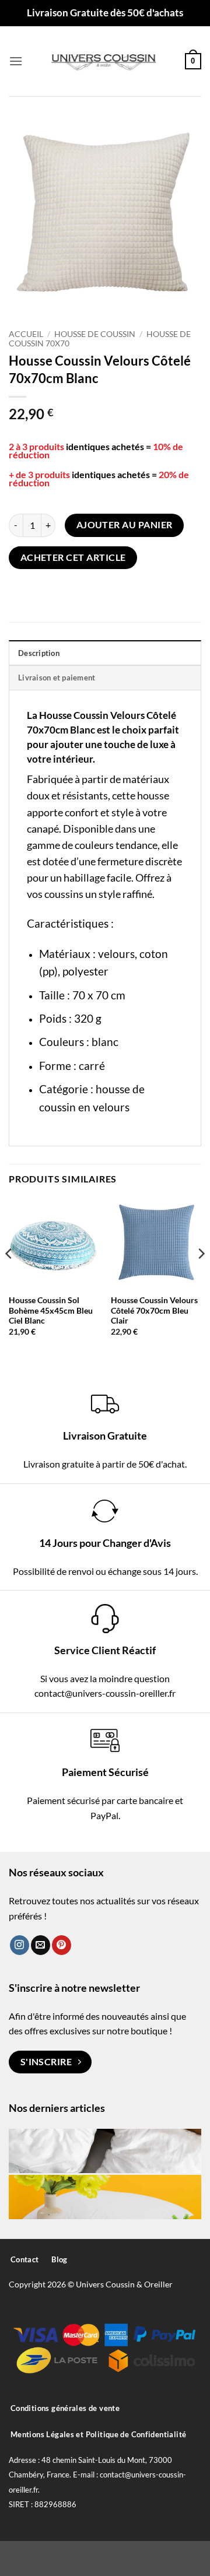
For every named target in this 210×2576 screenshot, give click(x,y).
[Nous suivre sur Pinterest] (62, 1945)
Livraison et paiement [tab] (57, 678)
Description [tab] (39, 653)
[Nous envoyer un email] (41, 1945)
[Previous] (9, 1277)
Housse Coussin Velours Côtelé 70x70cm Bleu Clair (154, 1310)
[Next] (201, 1277)
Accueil (26, 334)
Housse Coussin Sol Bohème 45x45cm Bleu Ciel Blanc (51, 1310)
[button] (16, 61)
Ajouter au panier (125, 525)
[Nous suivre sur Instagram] (20, 1945)
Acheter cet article (73, 557)
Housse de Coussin (95, 334)
